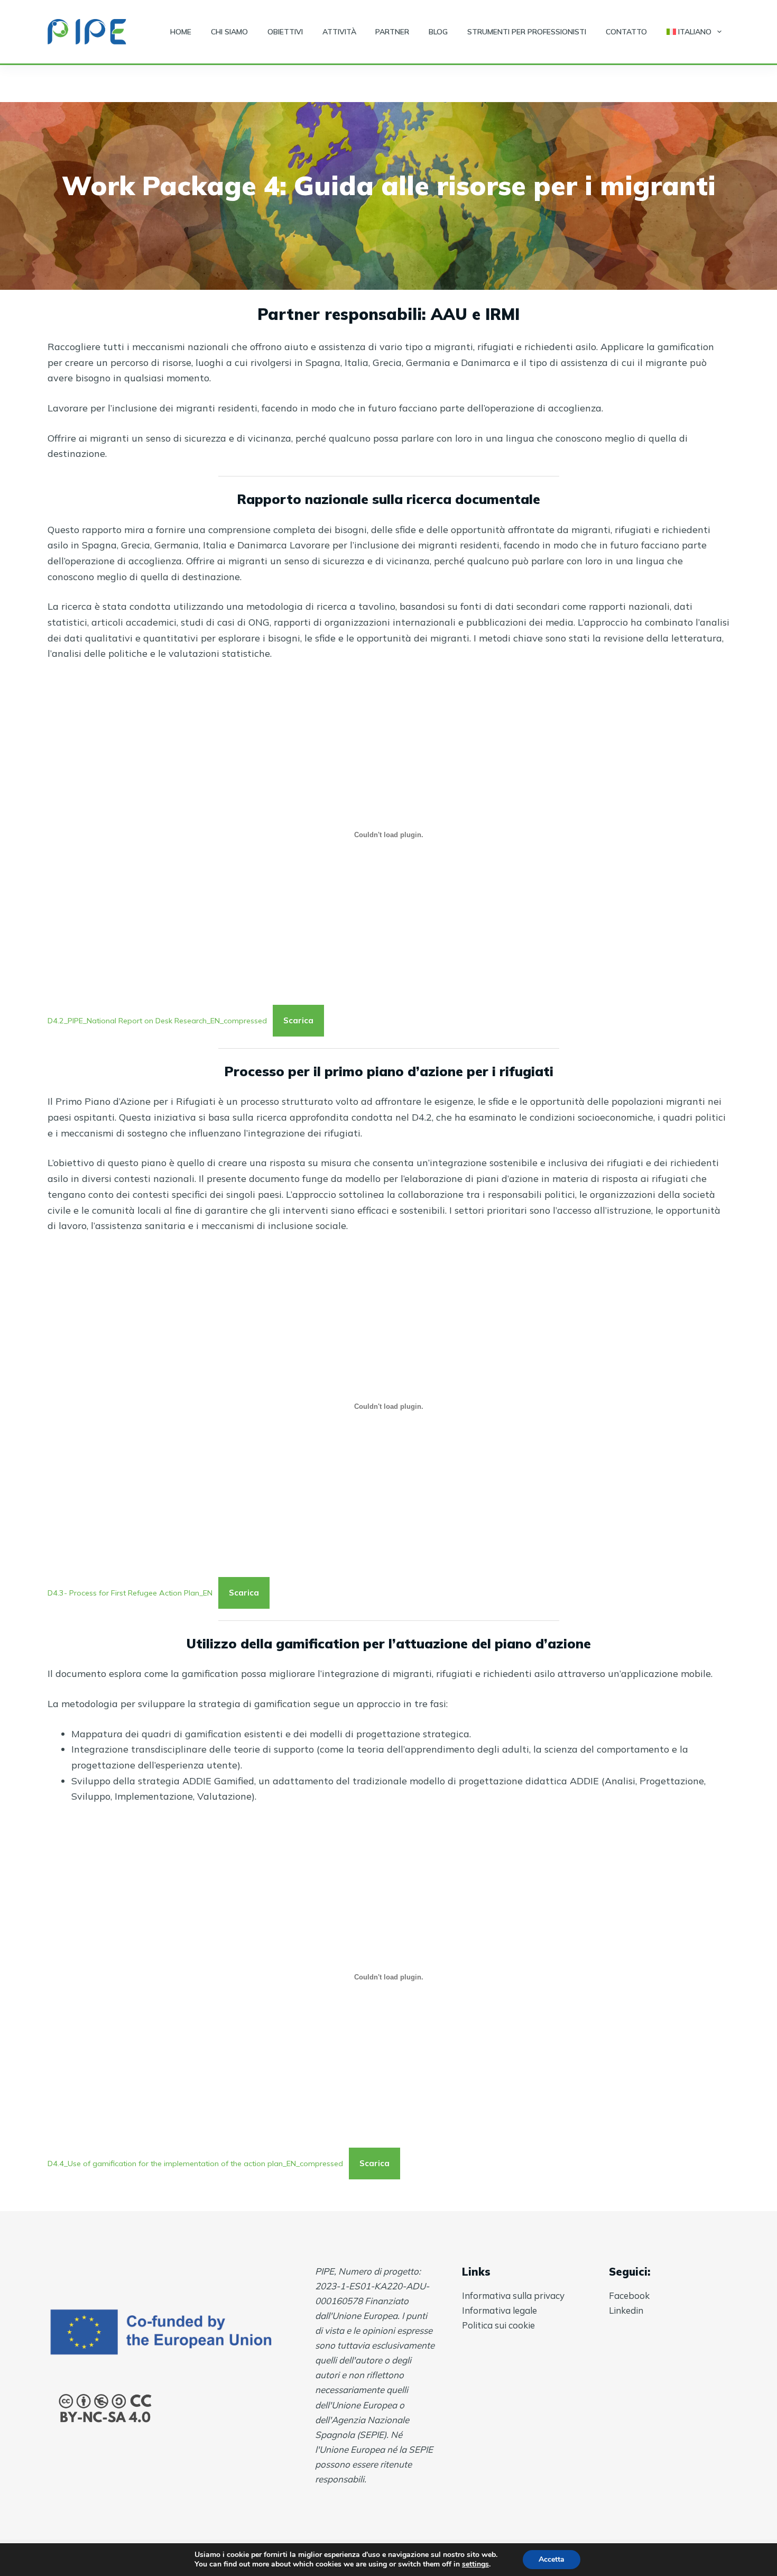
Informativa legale (499, 2310)
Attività (339, 32)
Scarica (298, 1020)
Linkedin (626, 2310)
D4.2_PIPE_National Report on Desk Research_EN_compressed (157, 1021)
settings (475, 2564)
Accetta (552, 2559)
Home (181, 32)
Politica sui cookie (498, 2325)
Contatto (626, 32)
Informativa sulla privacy (513, 2295)
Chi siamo (229, 32)
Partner (392, 32)
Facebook (629, 2295)
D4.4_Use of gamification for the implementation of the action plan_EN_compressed (195, 2164)
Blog (438, 32)
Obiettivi (285, 32)
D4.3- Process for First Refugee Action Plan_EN (130, 1593)
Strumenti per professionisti (527, 32)
